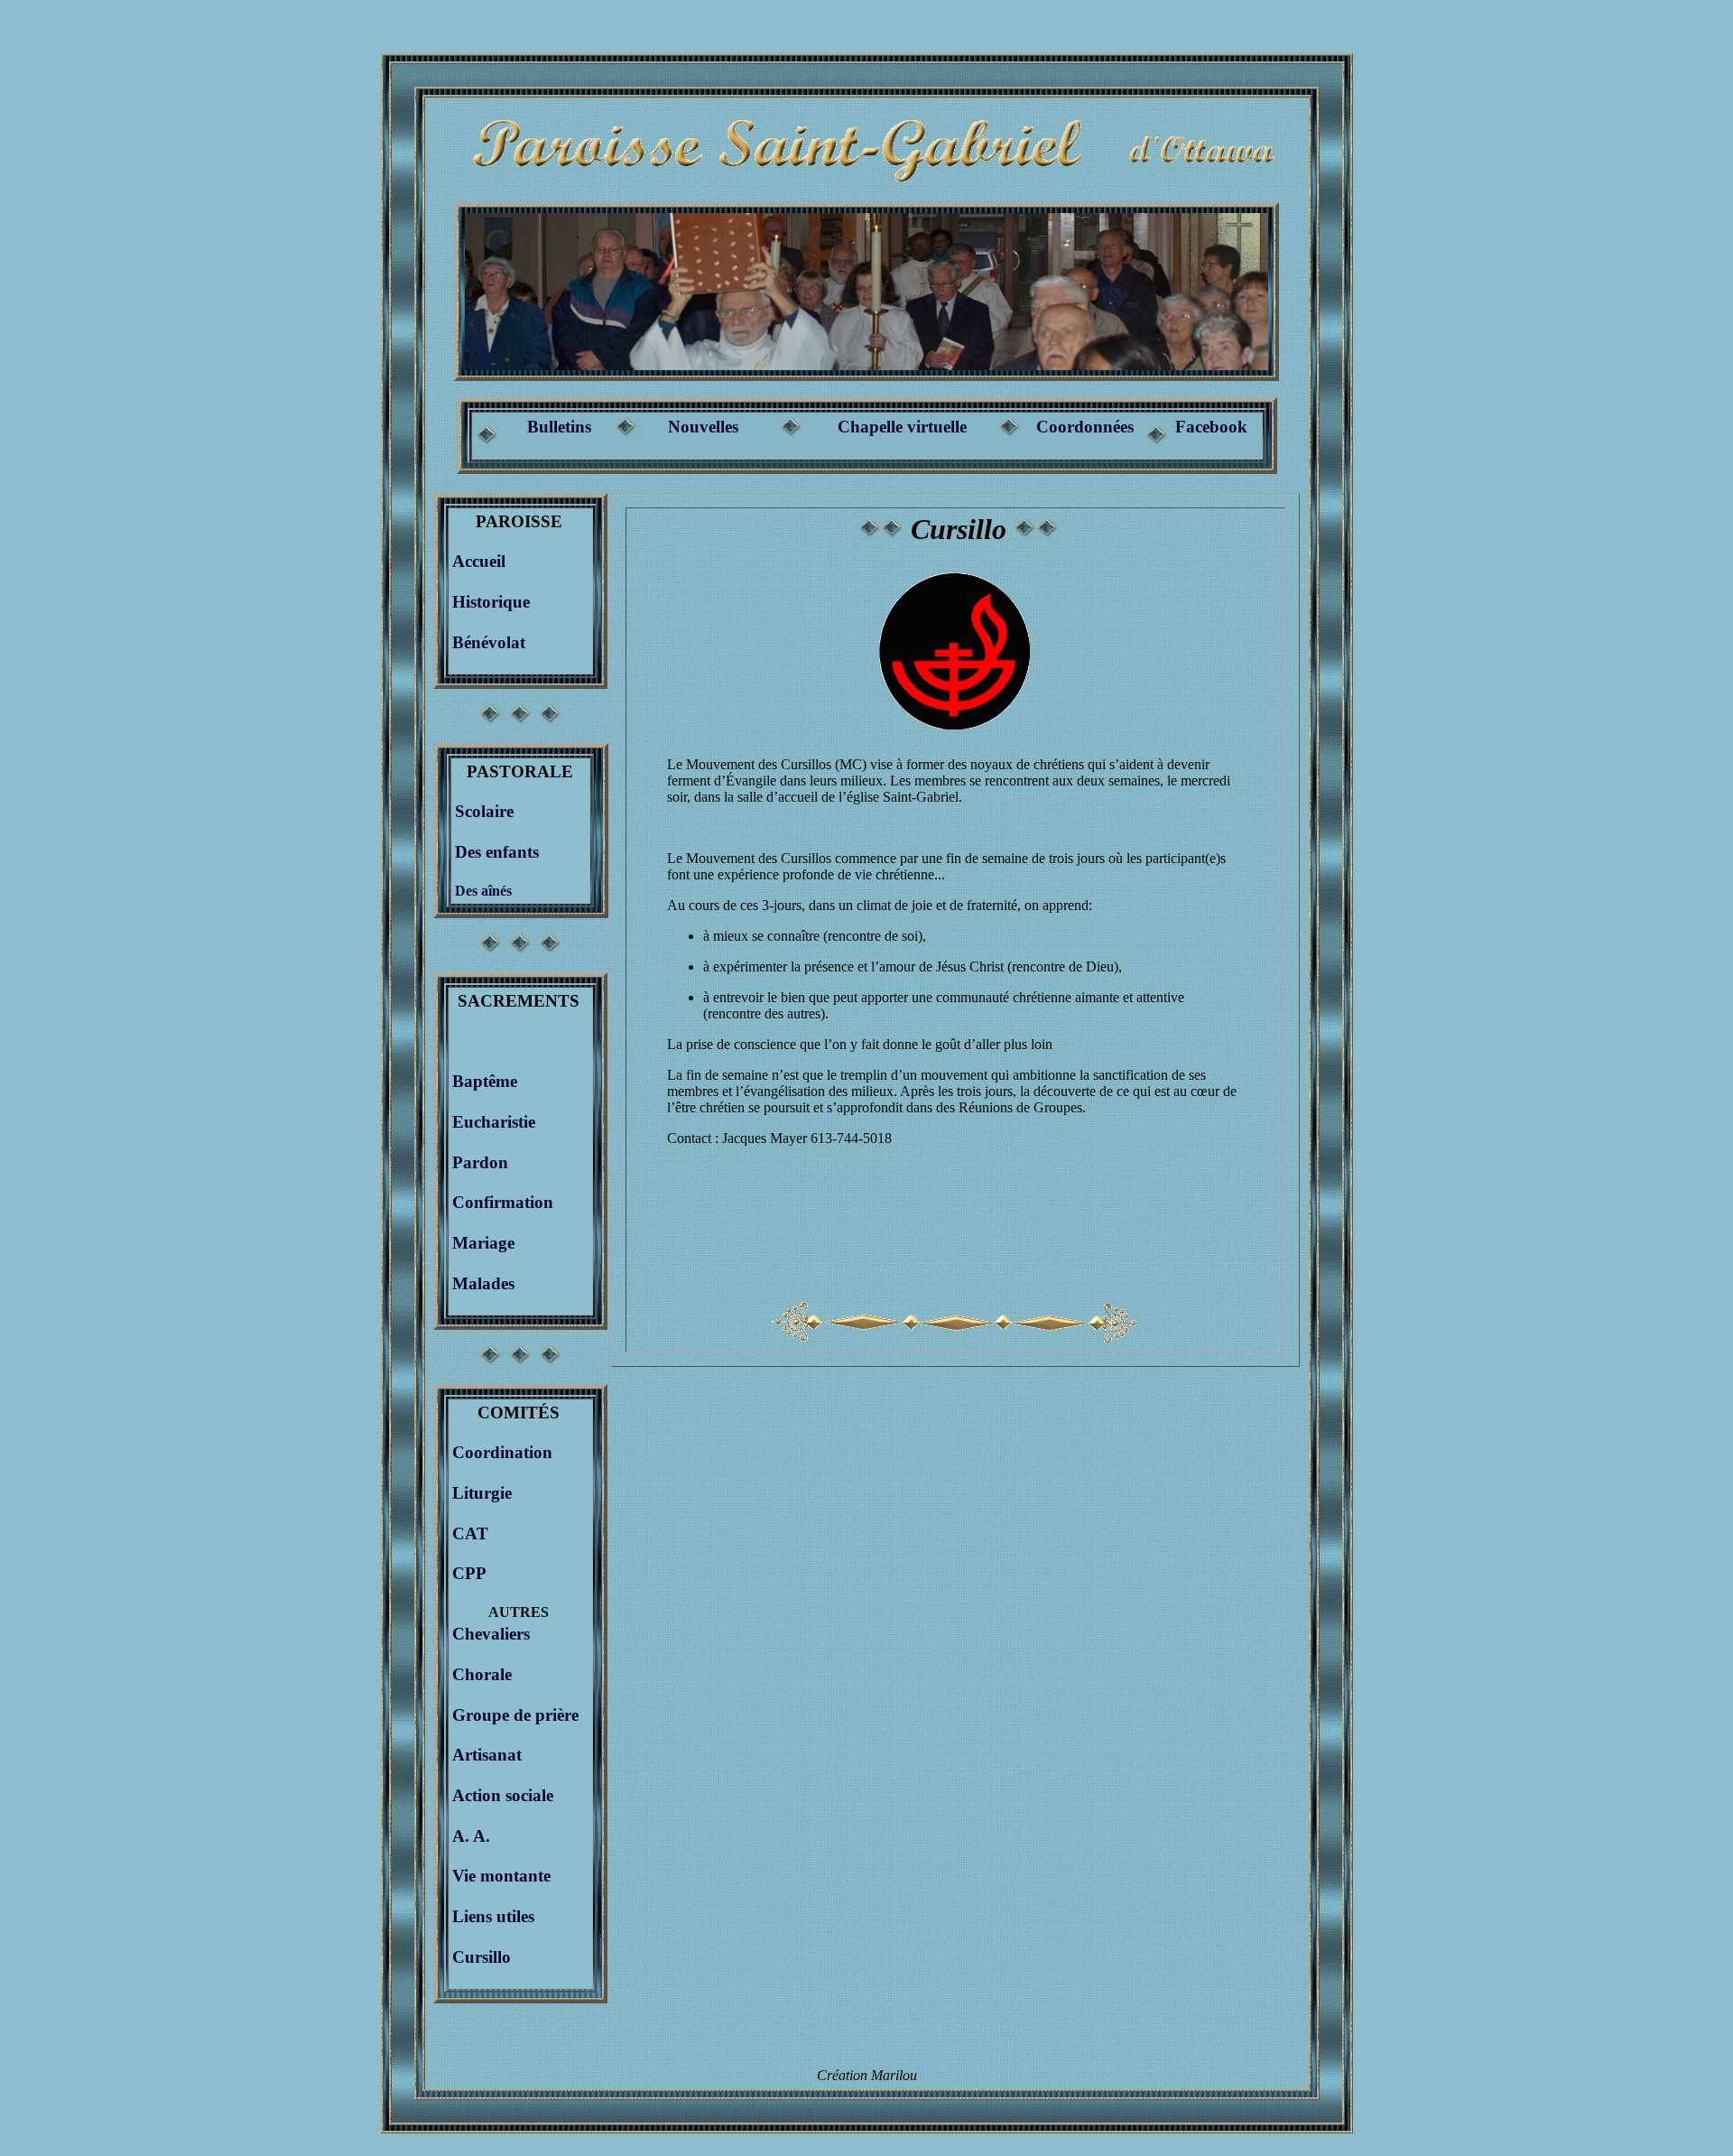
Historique (491, 602)
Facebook (1211, 427)
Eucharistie (494, 1122)
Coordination (502, 1452)
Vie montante (501, 1876)
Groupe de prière (515, 1715)
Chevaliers (491, 1634)
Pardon (480, 1162)
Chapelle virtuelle (902, 427)
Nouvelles (703, 427)
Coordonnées (1085, 427)
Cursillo (482, 1957)
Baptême (485, 1081)
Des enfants (497, 852)
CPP (469, 1573)
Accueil (479, 561)
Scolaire (484, 811)
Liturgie (482, 1493)
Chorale (482, 1674)
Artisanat (487, 1755)
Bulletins (559, 427)
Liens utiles (493, 1916)
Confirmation (503, 1202)
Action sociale (503, 1795)
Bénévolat (489, 642)
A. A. (471, 1836)
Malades (483, 1283)
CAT (470, 1533)
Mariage (483, 1243)
